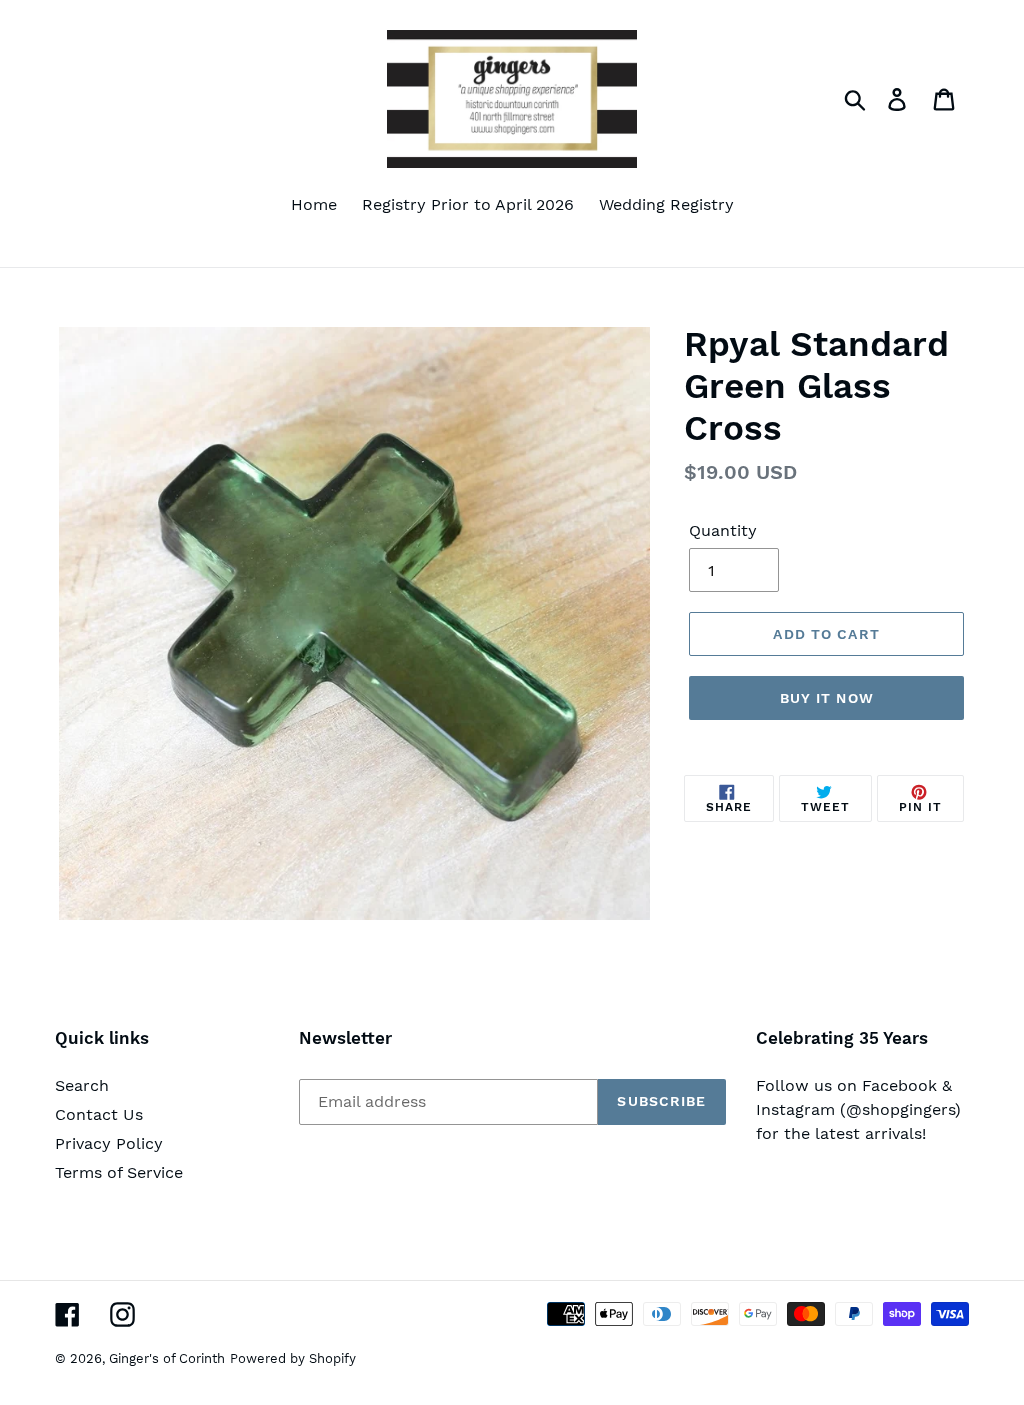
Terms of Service (119, 1172)
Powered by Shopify (293, 1358)
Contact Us (99, 1114)
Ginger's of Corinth (167, 1358)
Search (82, 1085)
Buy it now (827, 698)
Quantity (723, 530)
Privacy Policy (109, 1143)
